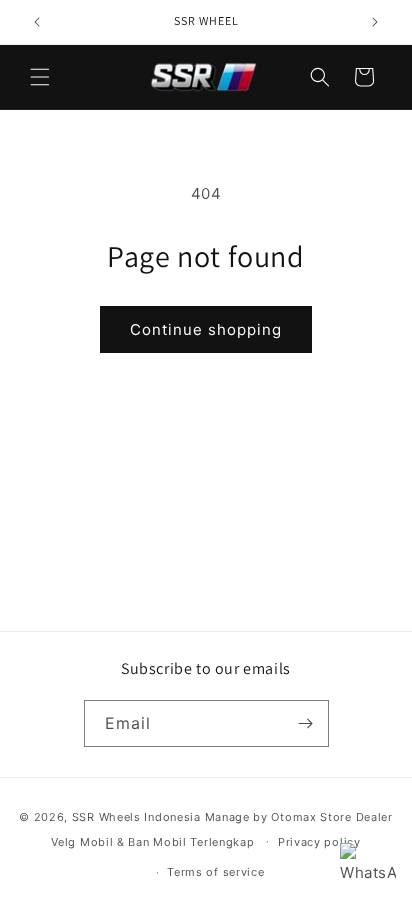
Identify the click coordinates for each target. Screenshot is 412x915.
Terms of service (215, 872)
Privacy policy (319, 842)
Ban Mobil (157, 841)
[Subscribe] (306, 723)
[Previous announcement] (37, 22)
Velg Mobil (82, 841)
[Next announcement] (375, 22)
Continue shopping (206, 329)
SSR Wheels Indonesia (136, 817)
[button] (40, 77)
